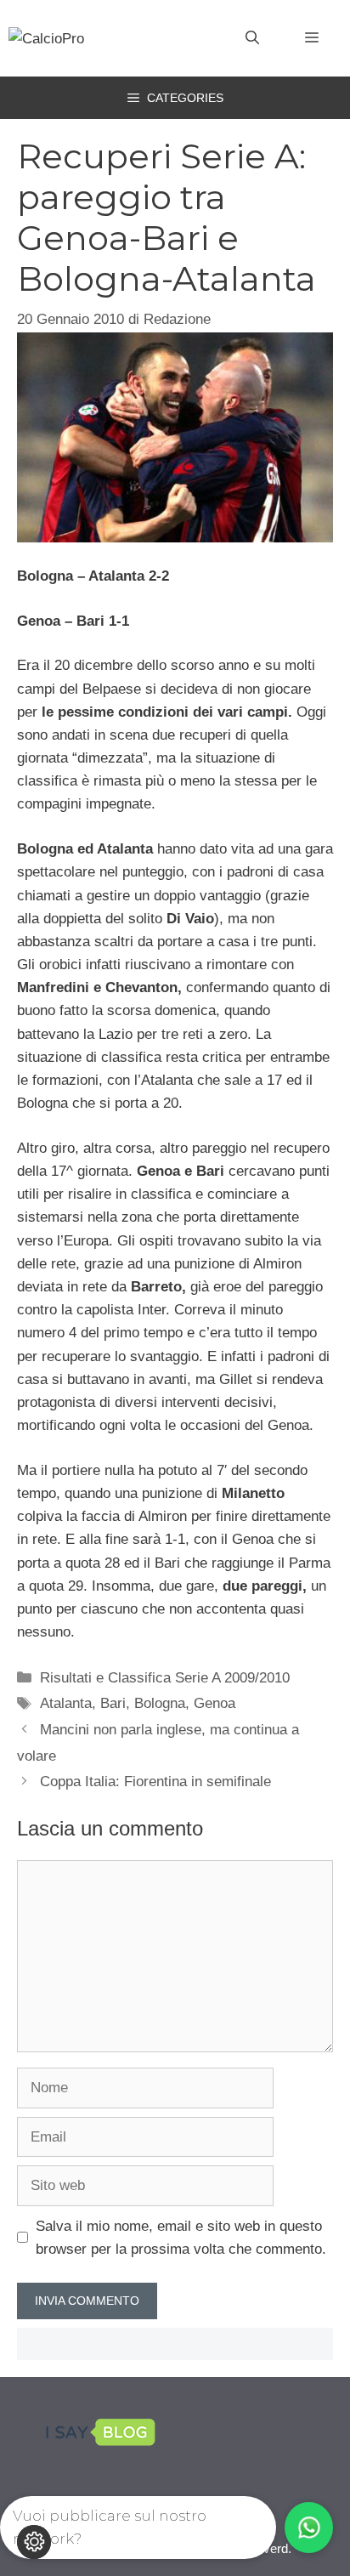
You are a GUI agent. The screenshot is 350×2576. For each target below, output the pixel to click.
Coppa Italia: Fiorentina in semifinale (155, 1782)
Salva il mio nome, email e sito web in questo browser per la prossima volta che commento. (181, 2238)
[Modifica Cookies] (34, 2542)
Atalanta (66, 1703)
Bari (113, 1703)
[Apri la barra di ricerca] (252, 38)
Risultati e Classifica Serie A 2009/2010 (165, 1678)
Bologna (160, 1703)
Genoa (215, 1703)
